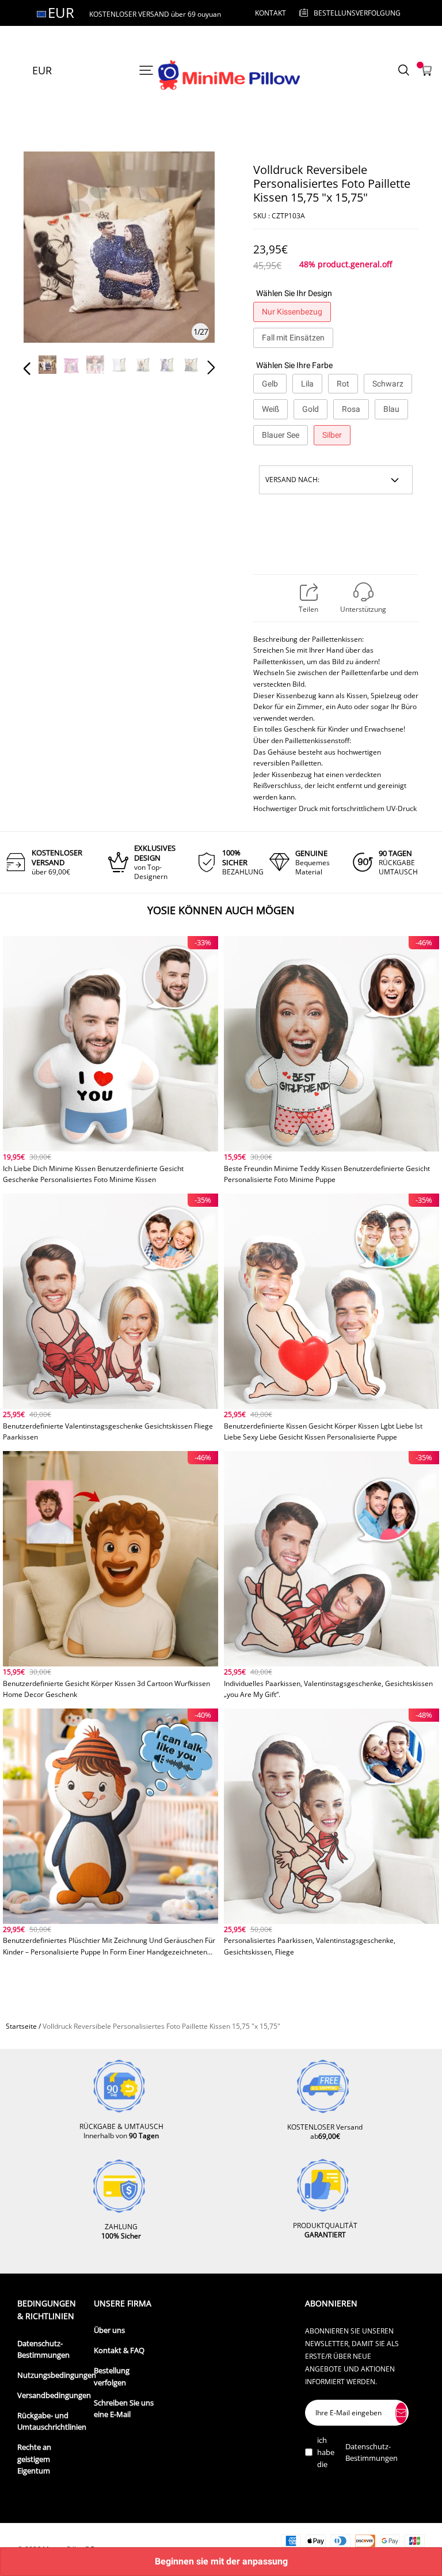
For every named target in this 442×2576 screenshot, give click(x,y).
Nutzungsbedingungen (57, 2375)
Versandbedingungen (54, 2395)
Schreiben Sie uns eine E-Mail (124, 2409)
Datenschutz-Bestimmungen (43, 2349)
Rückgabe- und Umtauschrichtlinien (52, 2421)
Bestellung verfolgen (112, 2376)
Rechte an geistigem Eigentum (34, 2459)
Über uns (109, 2330)
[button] (50, 264)
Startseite (21, 2026)
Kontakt (270, 13)
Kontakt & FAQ (119, 2350)
